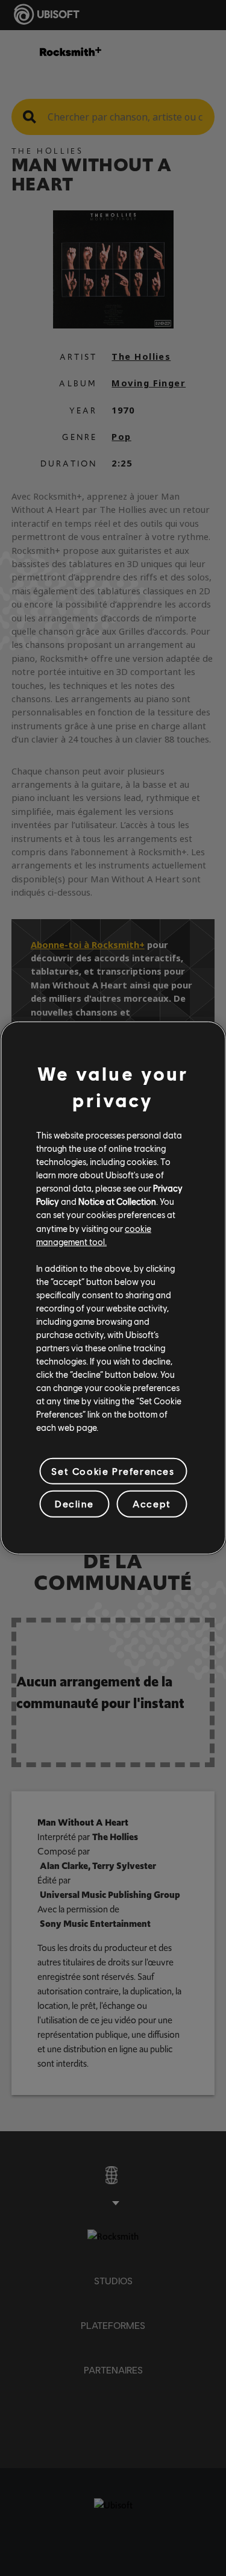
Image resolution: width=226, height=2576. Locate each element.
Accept (152, 1503)
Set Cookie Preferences (113, 1471)
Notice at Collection (117, 1201)
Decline (74, 1503)
